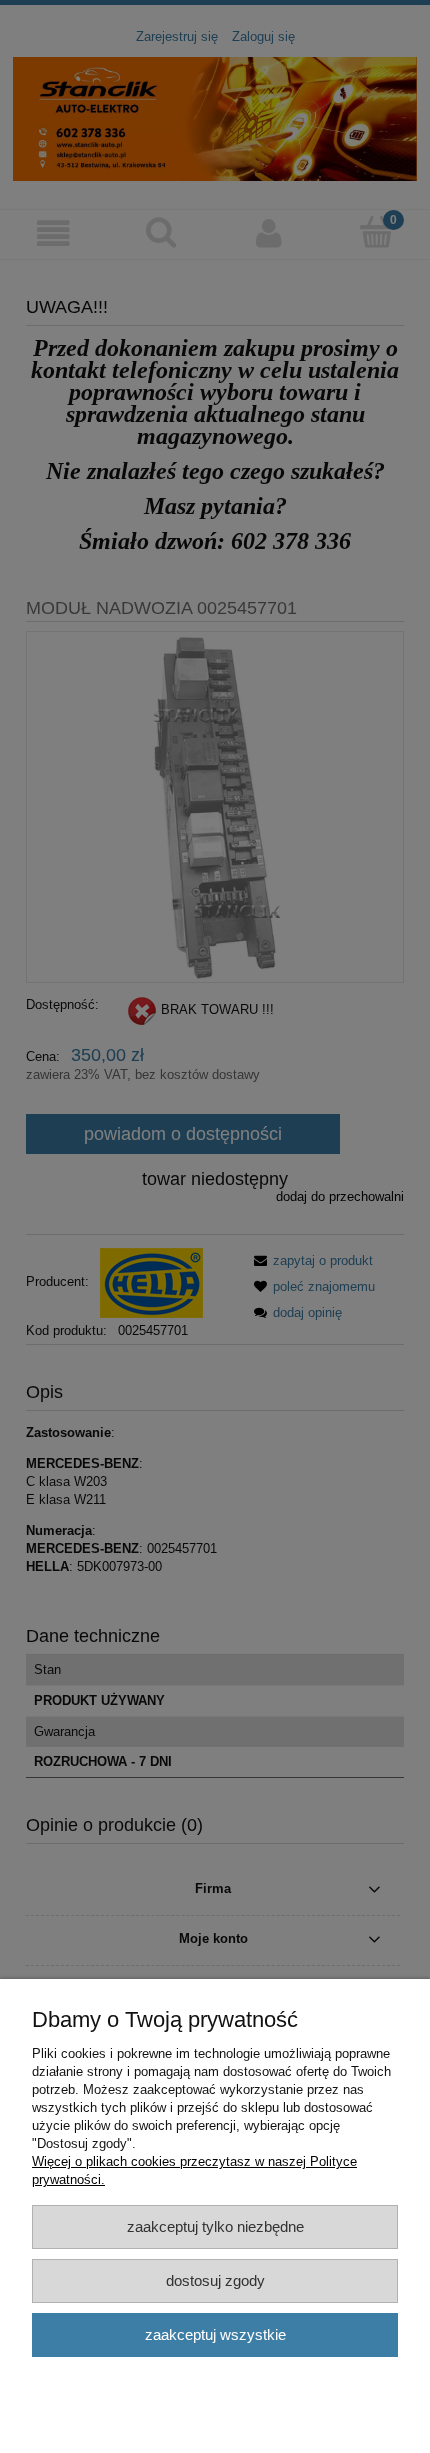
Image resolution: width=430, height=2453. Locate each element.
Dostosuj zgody (215, 2280)
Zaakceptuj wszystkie (215, 2334)
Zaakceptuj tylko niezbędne (215, 2226)
